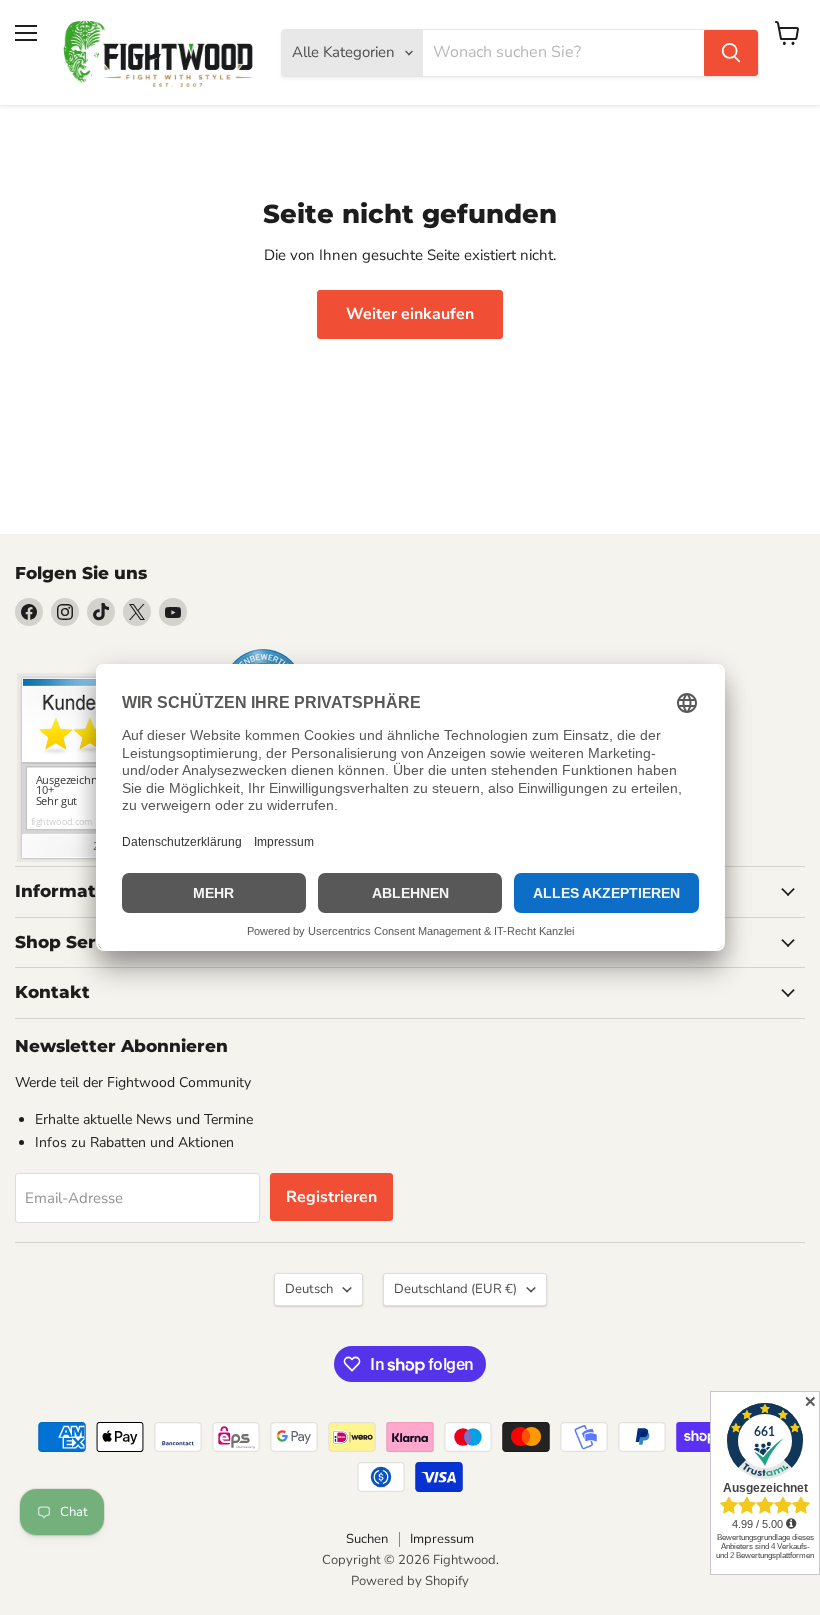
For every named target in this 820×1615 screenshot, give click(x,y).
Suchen (367, 1539)
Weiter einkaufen (410, 314)
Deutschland (455, 1289)
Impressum (442, 1539)
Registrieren (331, 1197)
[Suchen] (731, 53)
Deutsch (309, 1289)
